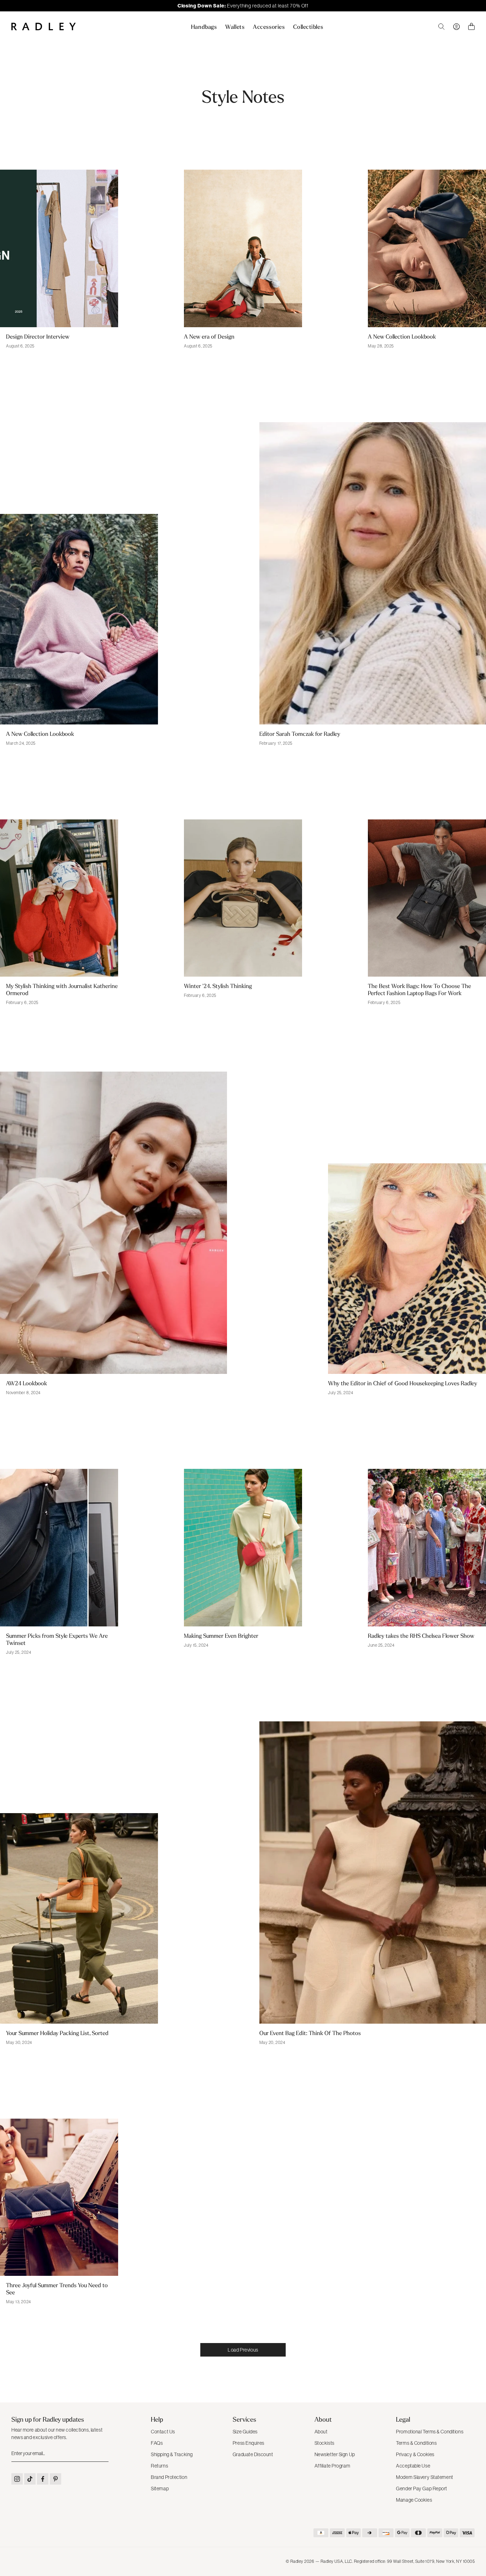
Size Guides (245, 2432)
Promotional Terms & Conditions (430, 2432)
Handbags (204, 27)
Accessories (269, 27)
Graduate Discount (253, 2454)
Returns (159, 2466)
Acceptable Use (413, 2466)
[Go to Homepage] (44, 26)
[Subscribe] (102, 2454)
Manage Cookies (414, 2500)
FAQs (157, 2443)
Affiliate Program (332, 2466)
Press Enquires (249, 2443)
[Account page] (456, 27)
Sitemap (160, 2489)
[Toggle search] (442, 27)
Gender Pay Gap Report (422, 2489)
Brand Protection (169, 2477)
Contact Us (163, 2432)
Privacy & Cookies (415, 2454)
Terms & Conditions (416, 2443)
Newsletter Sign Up (335, 2454)
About (321, 2432)
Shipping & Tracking (172, 2454)
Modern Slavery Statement (424, 2477)
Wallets (235, 27)
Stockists (324, 2443)
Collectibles (308, 27)
